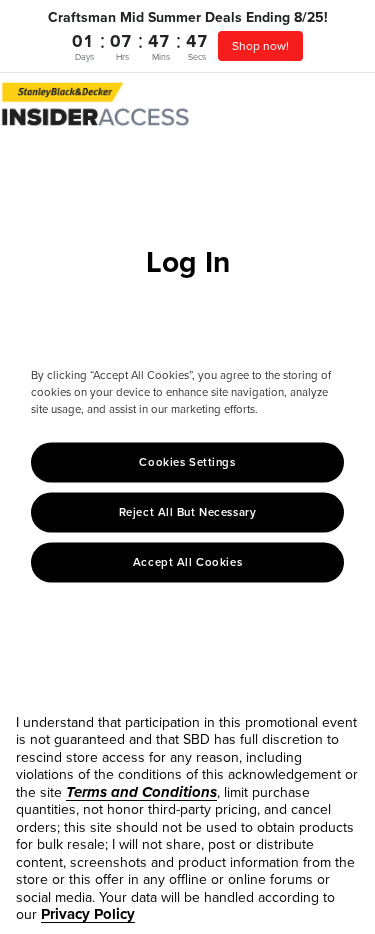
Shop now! (260, 46)
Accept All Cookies (187, 562)
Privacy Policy (88, 914)
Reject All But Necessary (188, 512)
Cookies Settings (187, 462)
